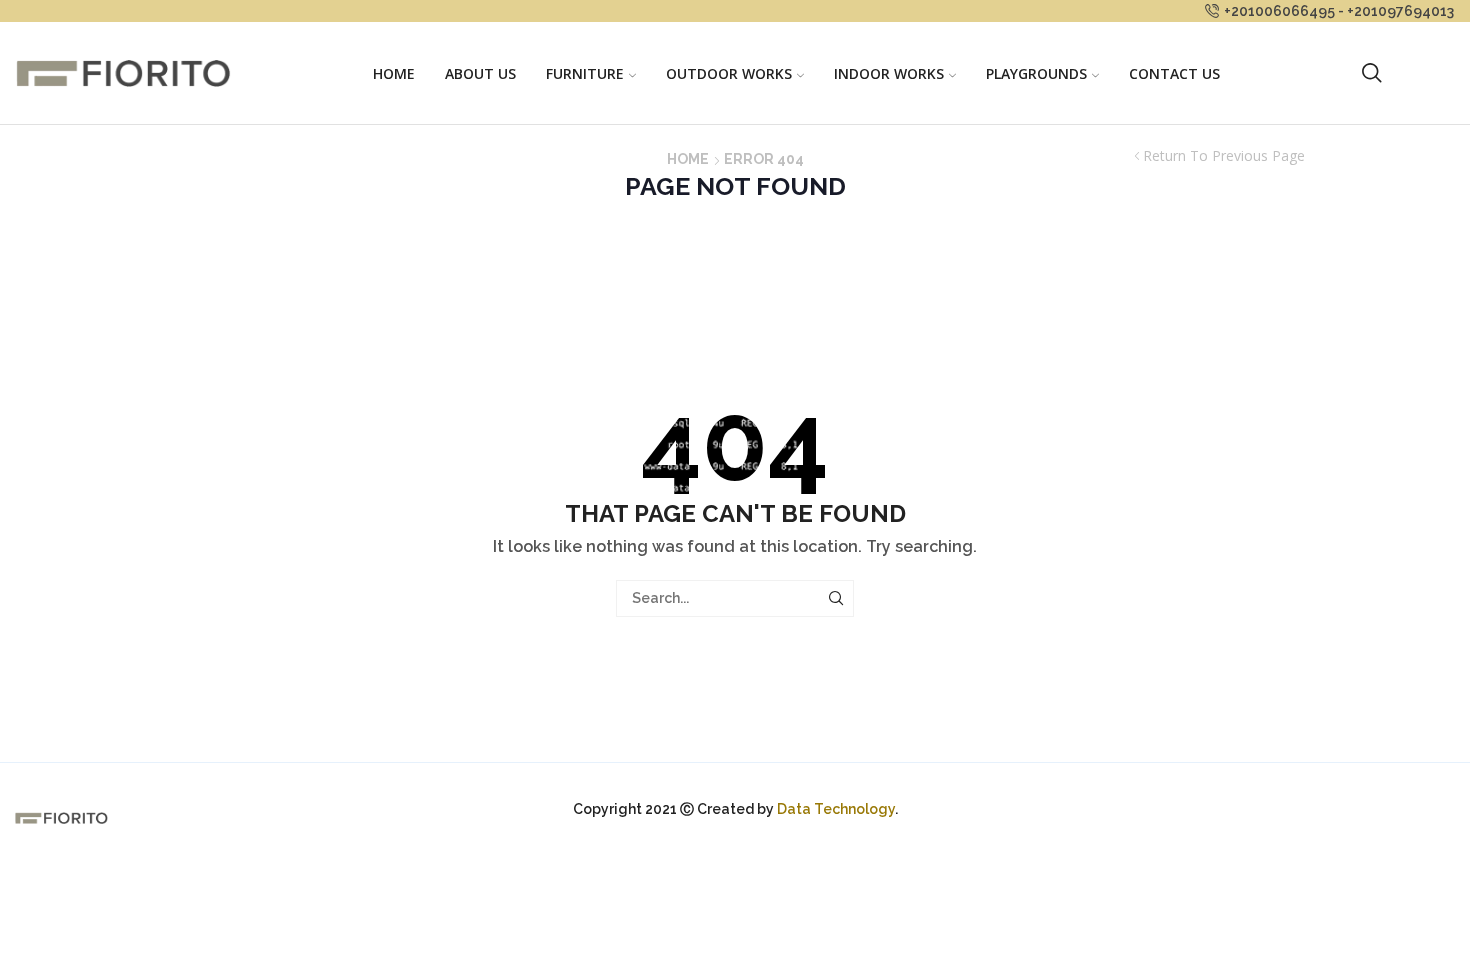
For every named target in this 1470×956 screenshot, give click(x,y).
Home (394, 73)
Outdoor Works (729, 73)
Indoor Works (889, 73)
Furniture (585, 73)
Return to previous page (1224, 156)
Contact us (1174, 73)
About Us (480, 73)
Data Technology (836, 809)
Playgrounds (1036, 73)
